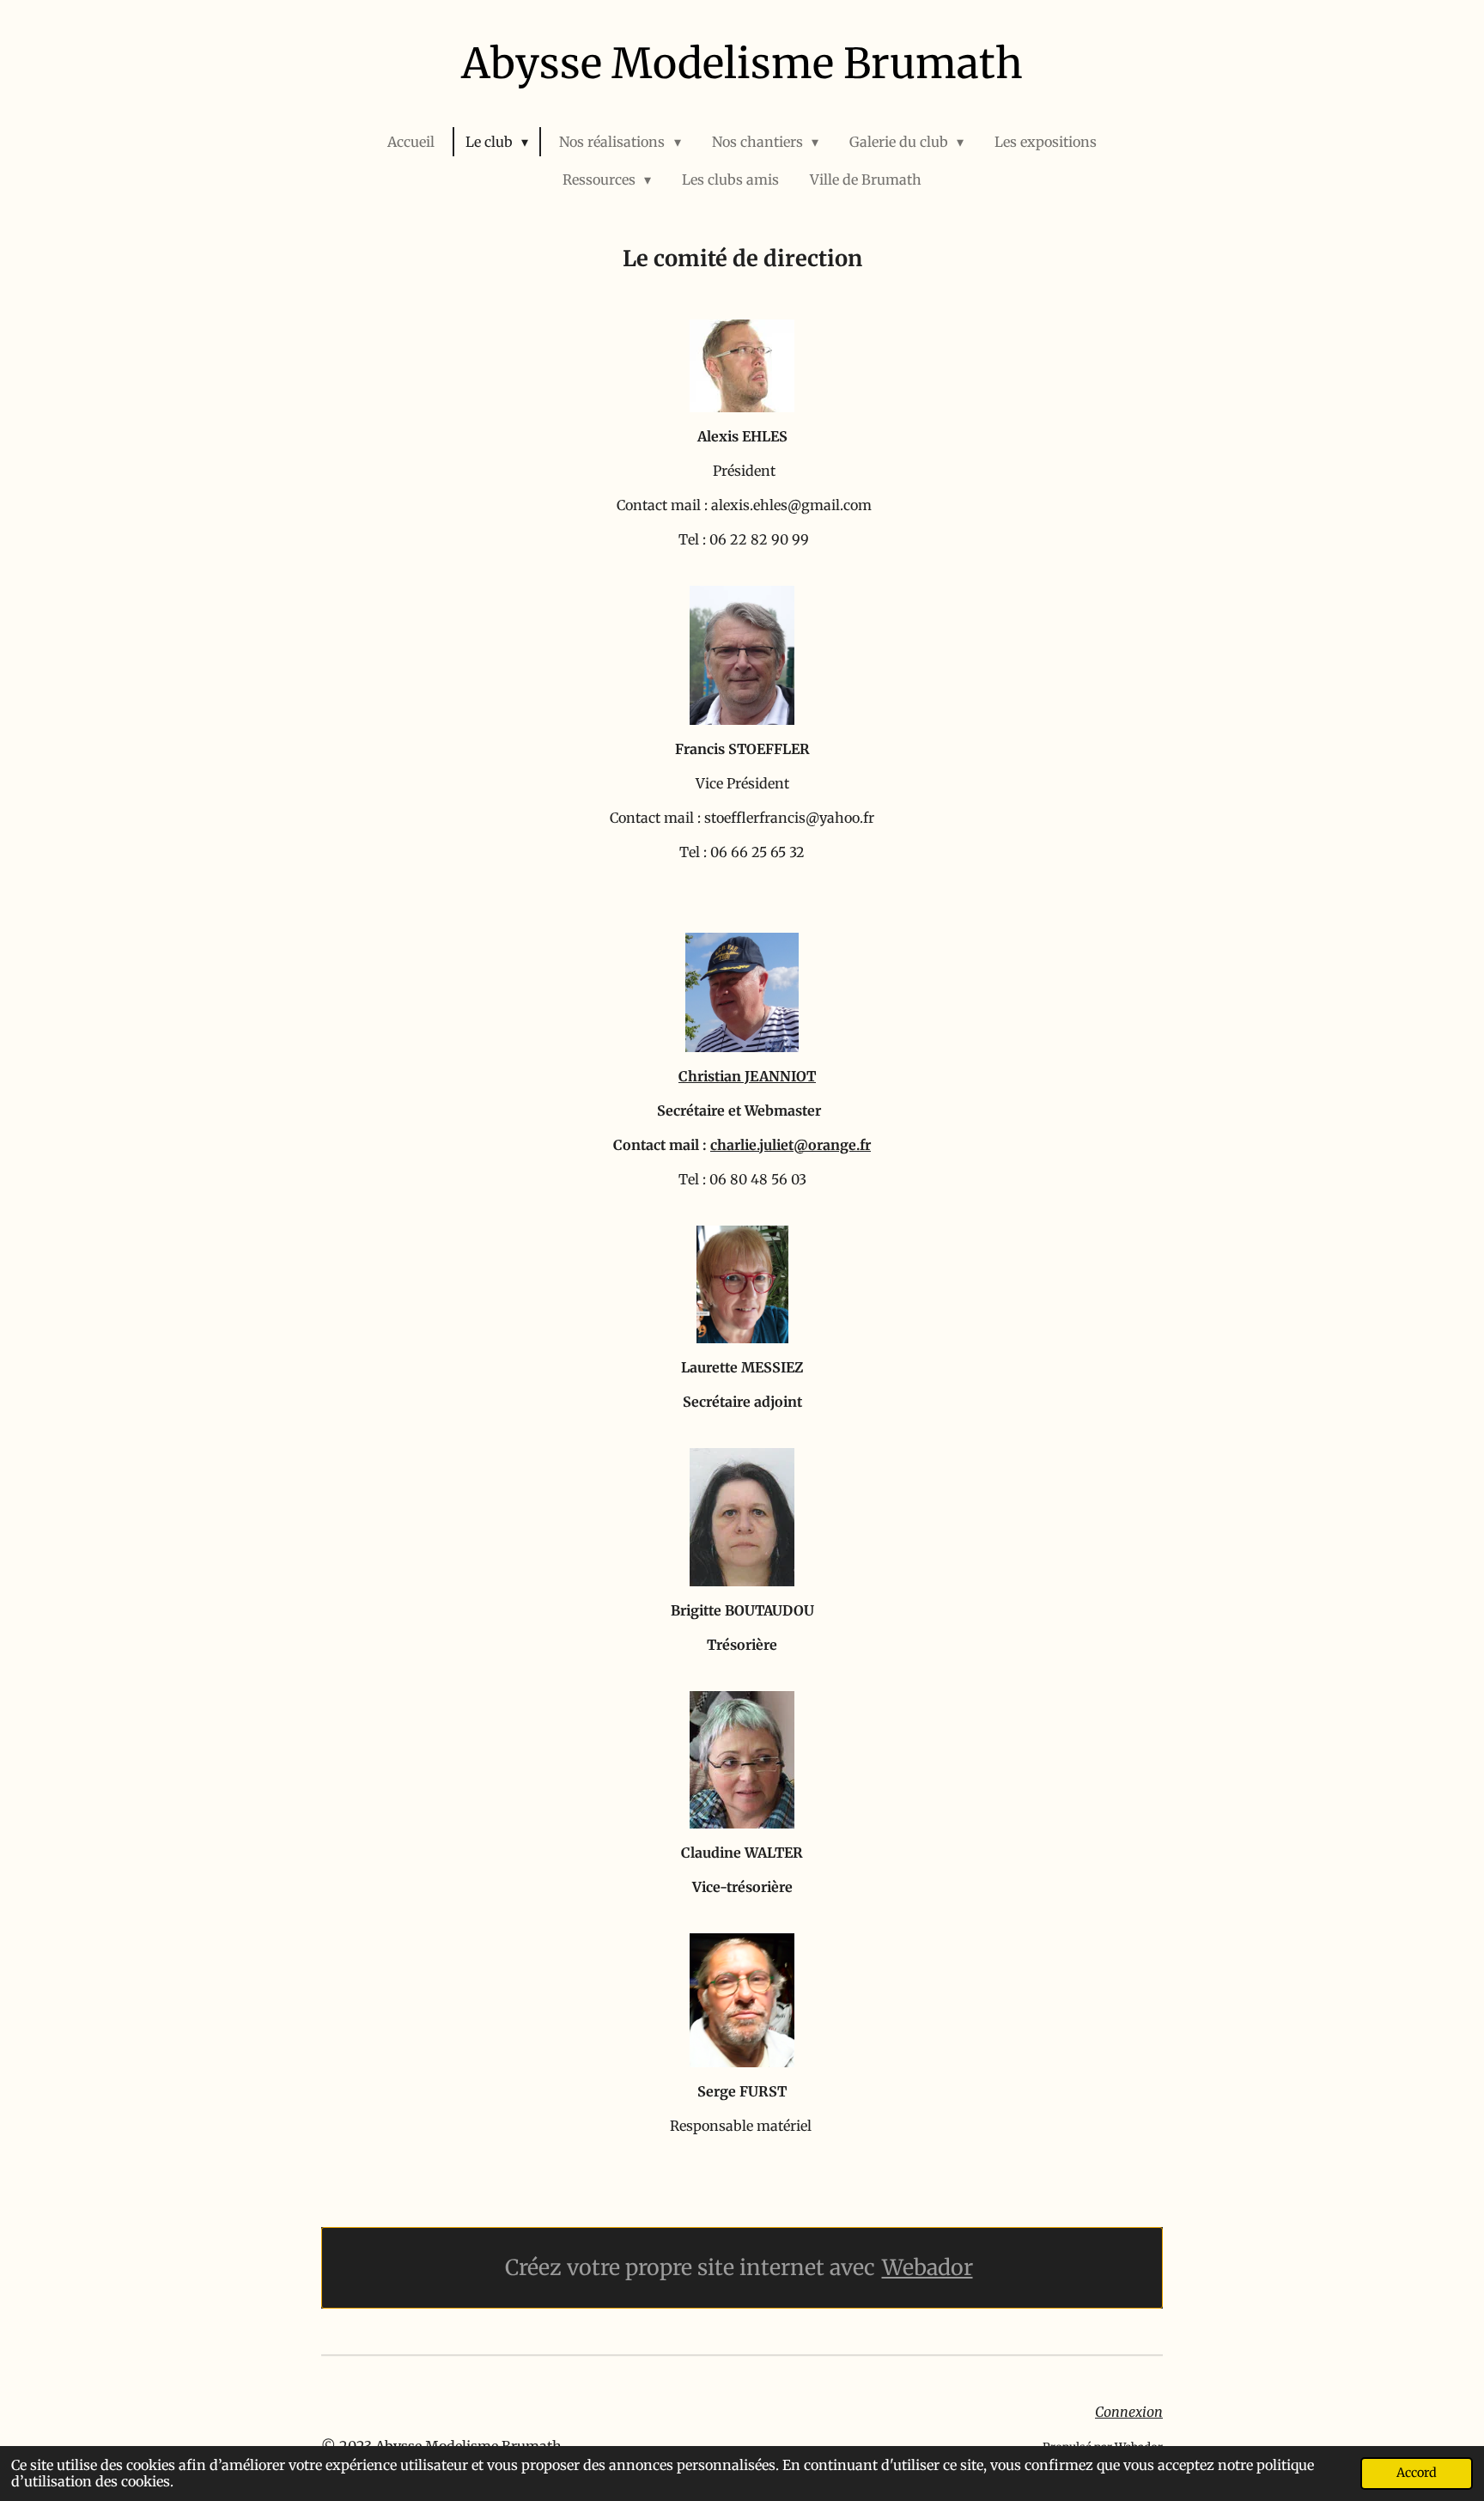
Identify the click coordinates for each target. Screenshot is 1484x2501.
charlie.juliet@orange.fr (791, 1145)
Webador (927, 2268)
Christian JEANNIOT (747, 1076)
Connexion (1129, 2412)
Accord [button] (1417, 2473)
